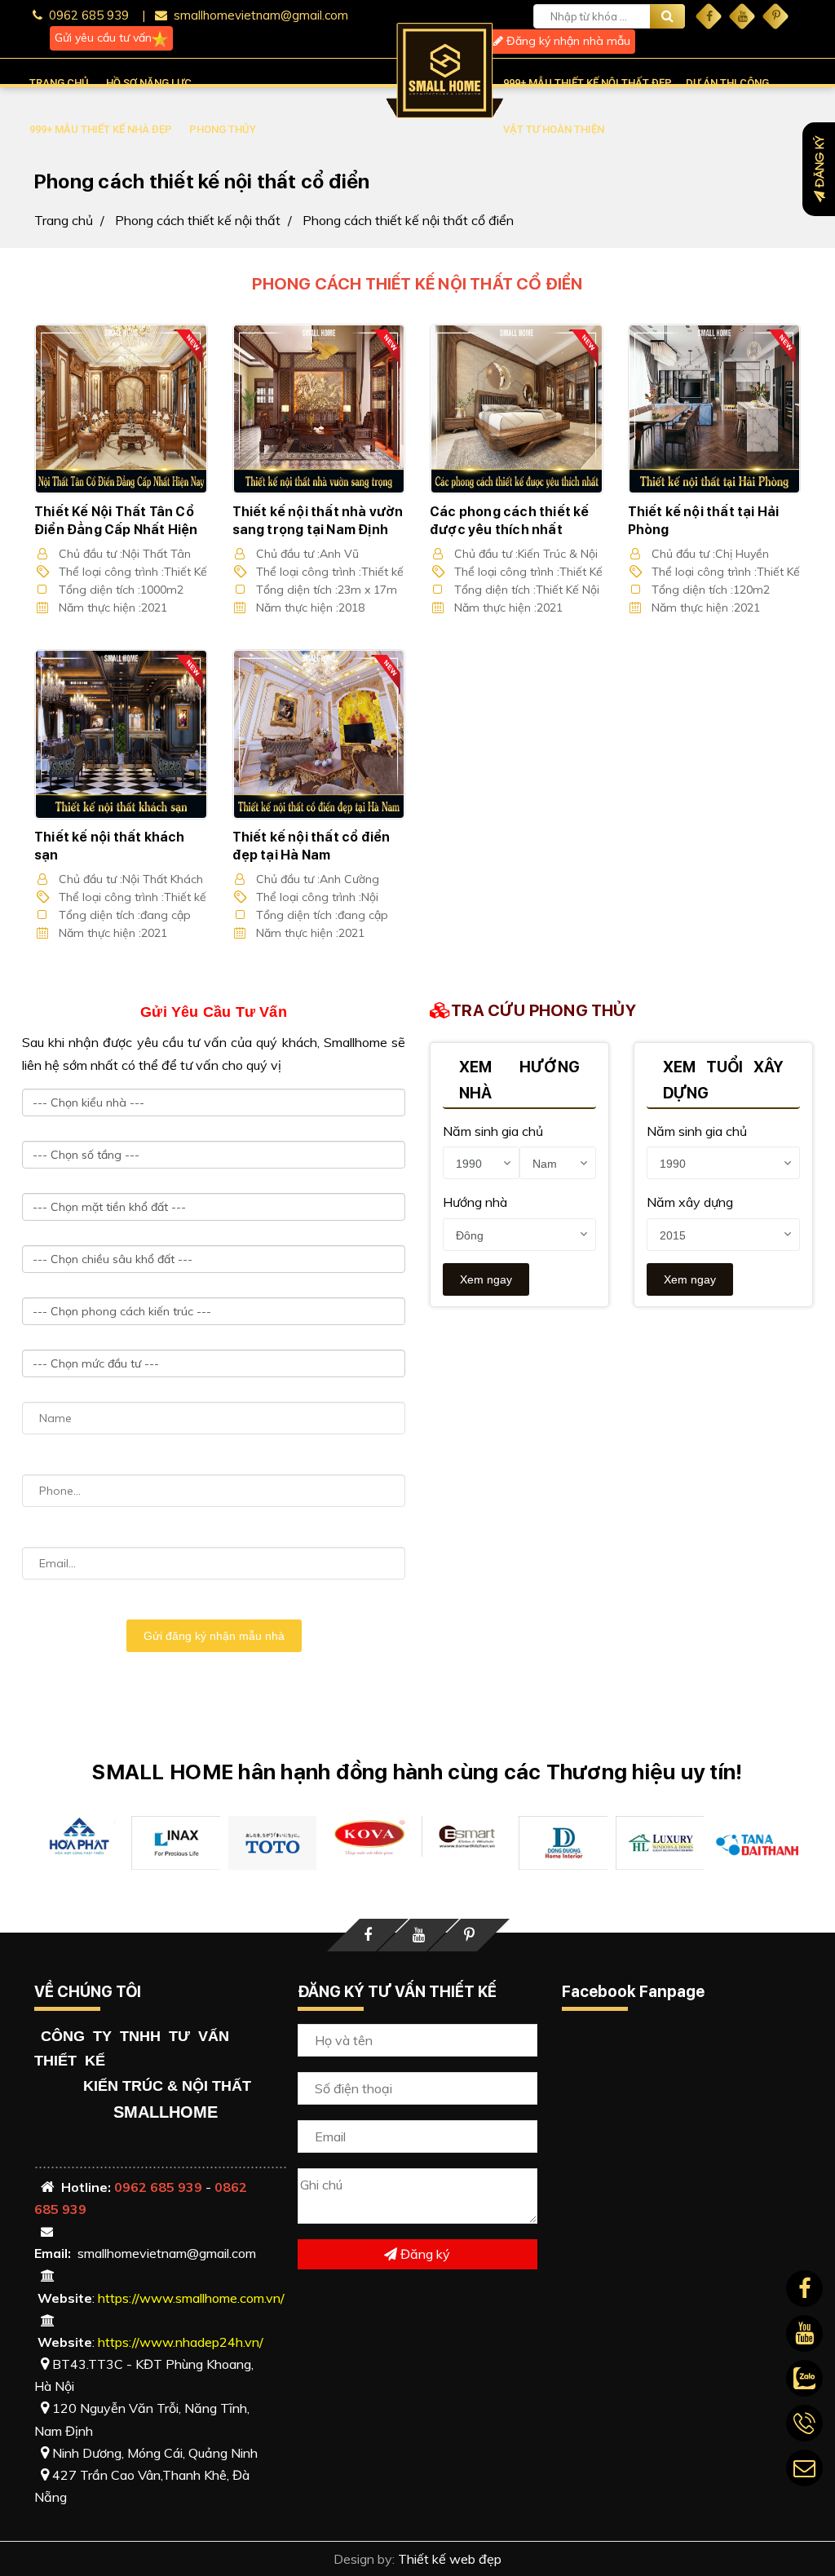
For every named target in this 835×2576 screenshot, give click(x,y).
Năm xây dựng (690, 1202)
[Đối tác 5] (563, 1843)
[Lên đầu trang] (798, 2527)
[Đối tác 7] (176, 1843)
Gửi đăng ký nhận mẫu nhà (214, 1636)
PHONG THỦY (223, 129)
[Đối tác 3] (79, 1836)
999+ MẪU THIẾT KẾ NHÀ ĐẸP (101, 129)
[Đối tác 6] (756, 1845)
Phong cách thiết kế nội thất (198, 220)
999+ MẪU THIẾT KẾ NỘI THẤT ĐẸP (588, 83)
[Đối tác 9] (273, 1843)
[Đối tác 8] (660, 1843)
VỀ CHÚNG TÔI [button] (88, 1992)
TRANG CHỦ (59, 83)
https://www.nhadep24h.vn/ (181, 2342)
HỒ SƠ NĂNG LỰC (149, 83)
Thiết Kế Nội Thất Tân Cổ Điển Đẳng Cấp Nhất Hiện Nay (116, 530)
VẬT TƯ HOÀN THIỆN (554, 129)
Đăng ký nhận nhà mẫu (567, 41)
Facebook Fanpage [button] (633, 1992)
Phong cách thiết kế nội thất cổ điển (408, 220)
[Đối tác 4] (466, 1836)
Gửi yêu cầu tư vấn (103, 38)
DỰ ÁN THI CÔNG (727, 83)
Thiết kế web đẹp (450, 2559)
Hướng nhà (475, 1202)
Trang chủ (64, 220)
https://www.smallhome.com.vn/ (191, 2298)
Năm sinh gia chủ (493, 1131)
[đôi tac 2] (369, 1836)
